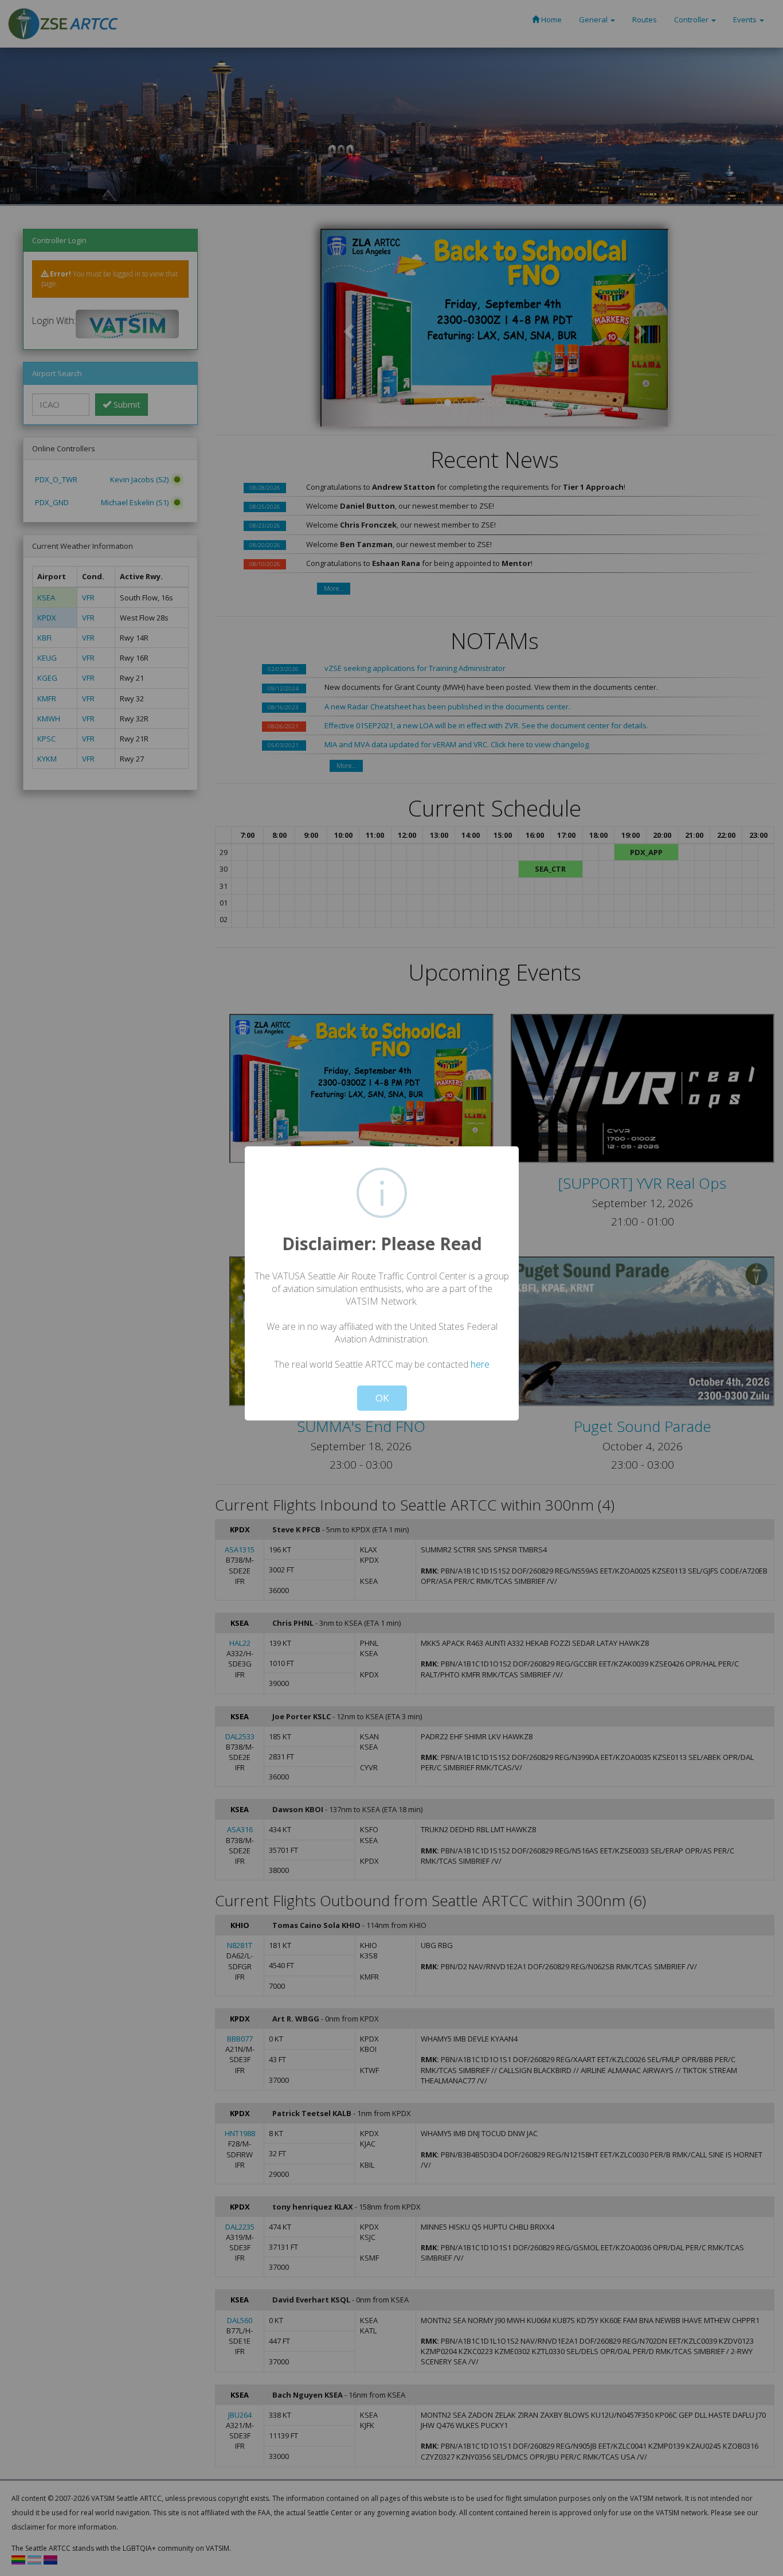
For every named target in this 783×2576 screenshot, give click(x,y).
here (480, 1364)
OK (382, 1398)
